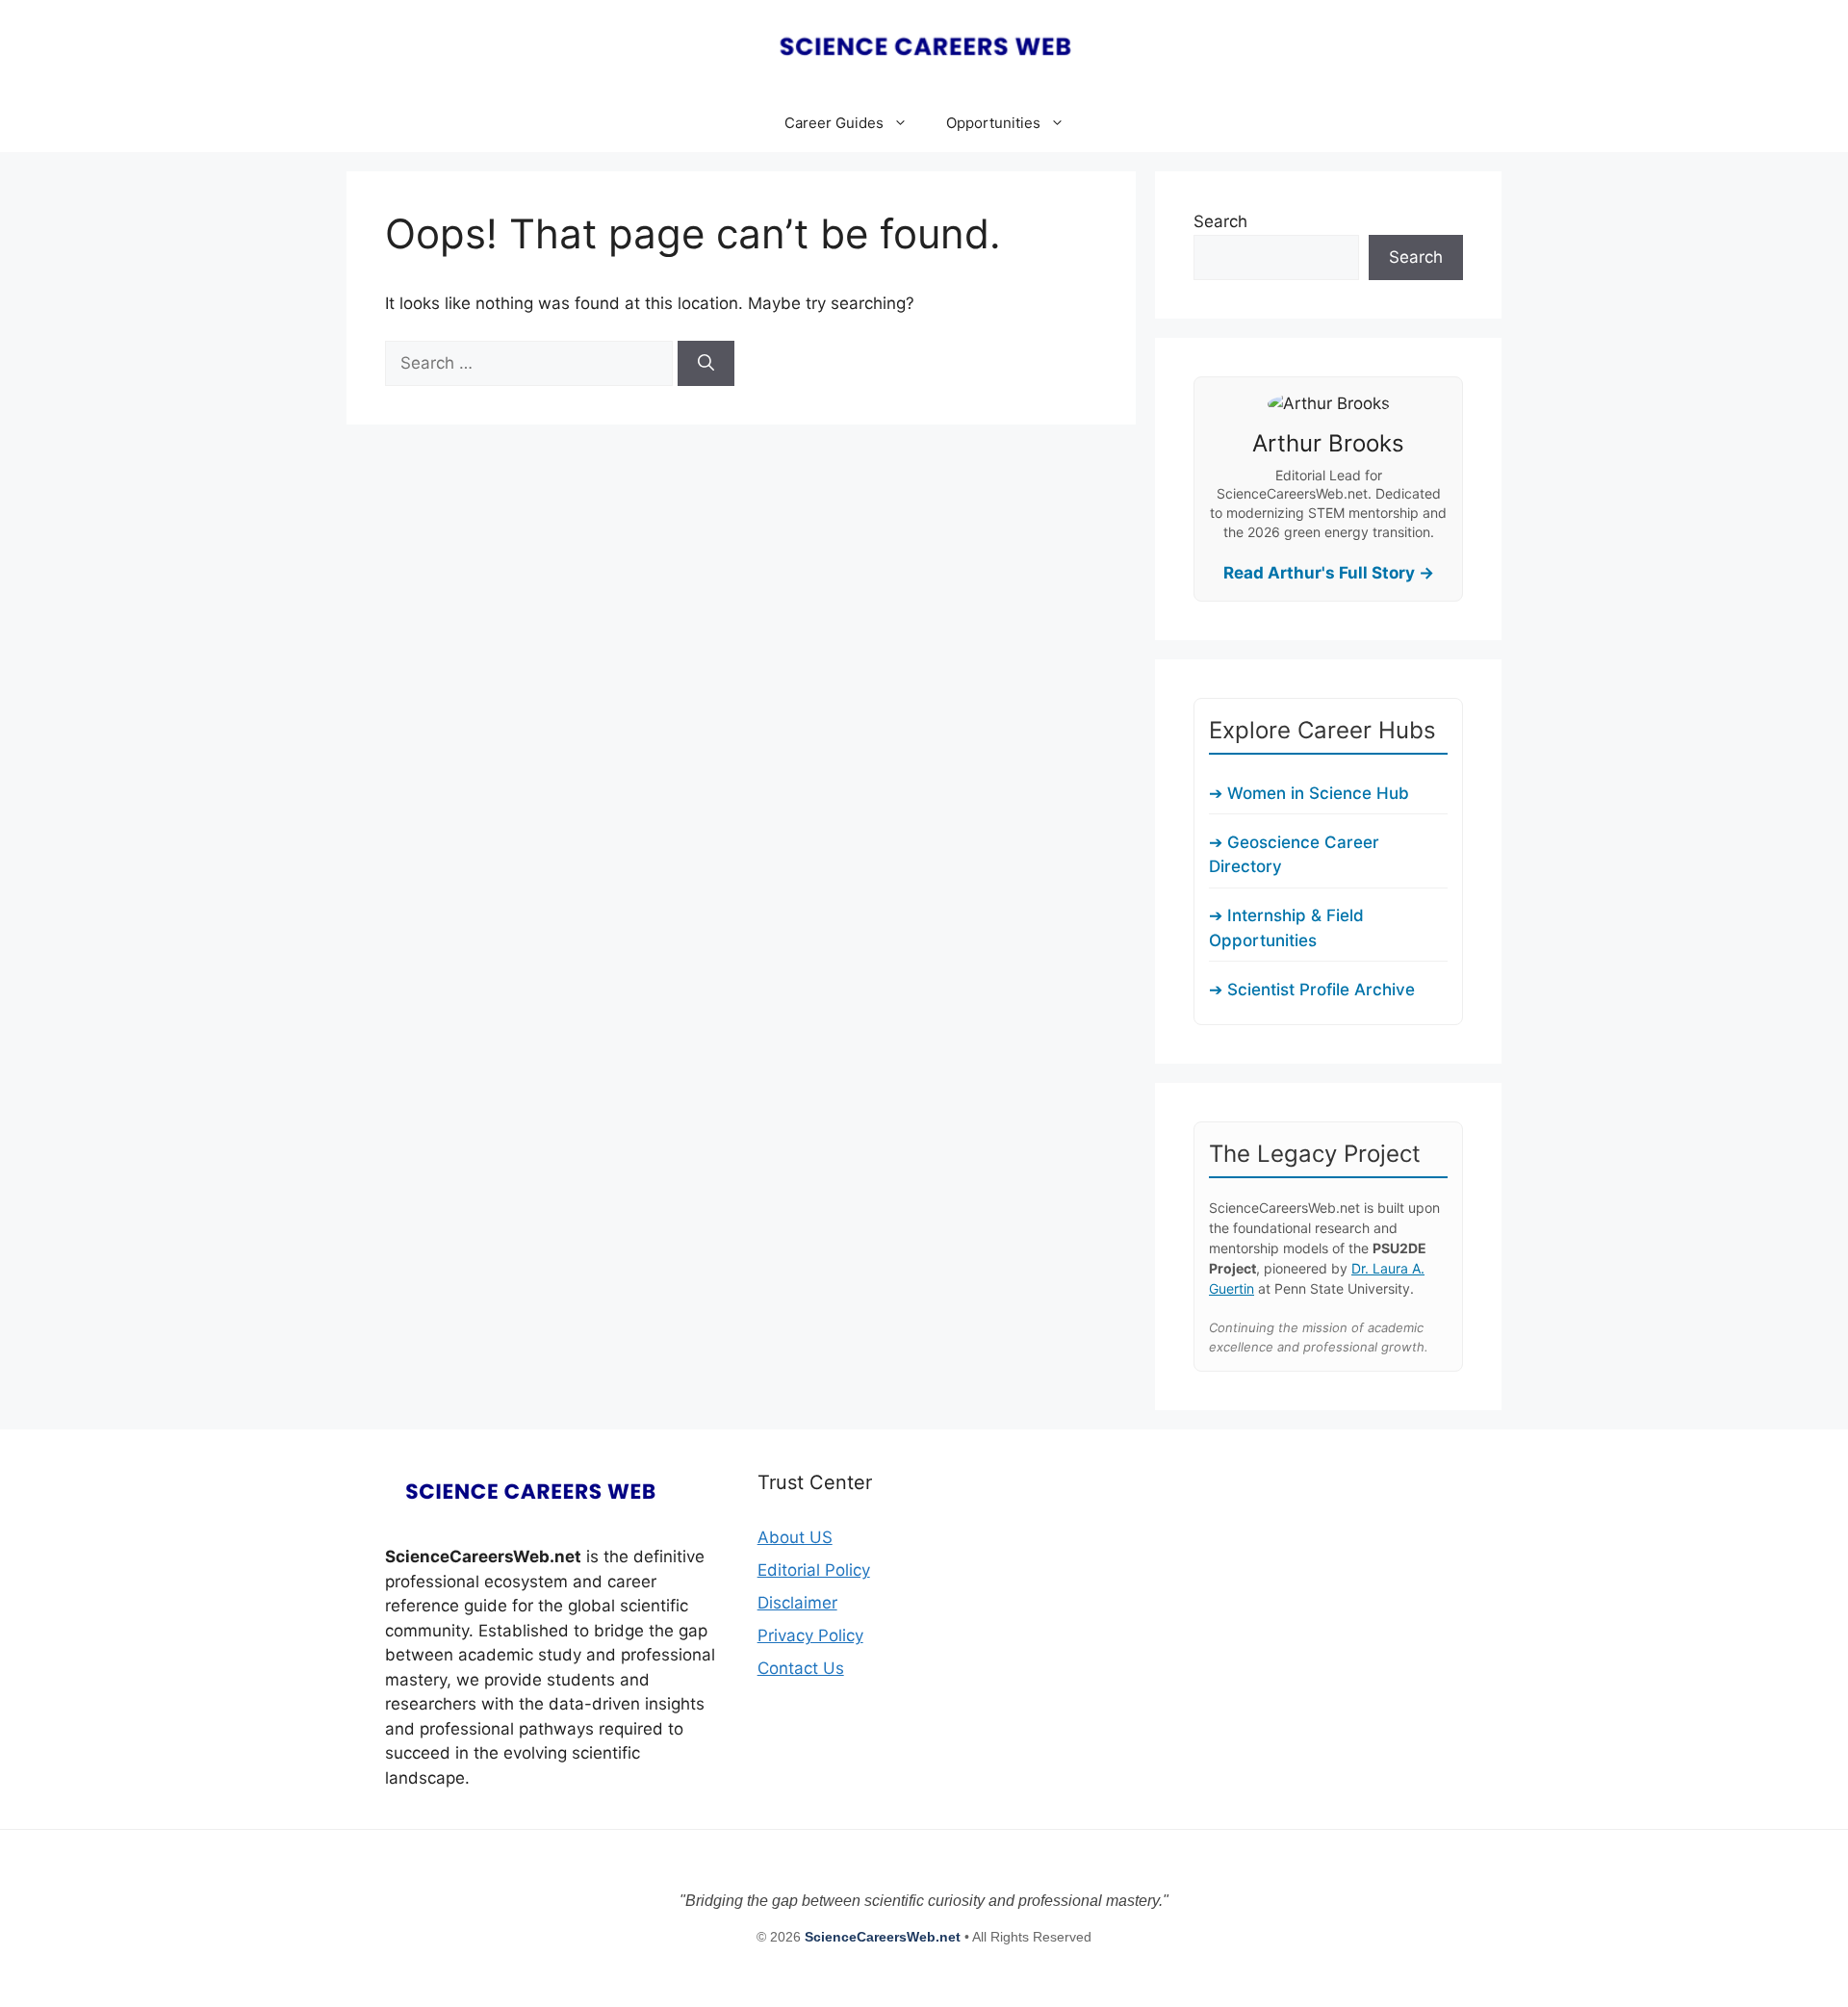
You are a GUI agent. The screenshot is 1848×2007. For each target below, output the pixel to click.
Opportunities (993, 123)
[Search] (706, 364)
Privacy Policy (810, 1635)
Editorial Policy (814, 1570)
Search (1220, 221)
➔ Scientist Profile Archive (1312, 990)
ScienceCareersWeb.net (885, 1937)
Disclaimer (797, 1603)
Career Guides (834, 123)
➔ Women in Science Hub (1309, 793)
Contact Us (801, 1668)
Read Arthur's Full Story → (1329, 573)
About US (795, 1537)
